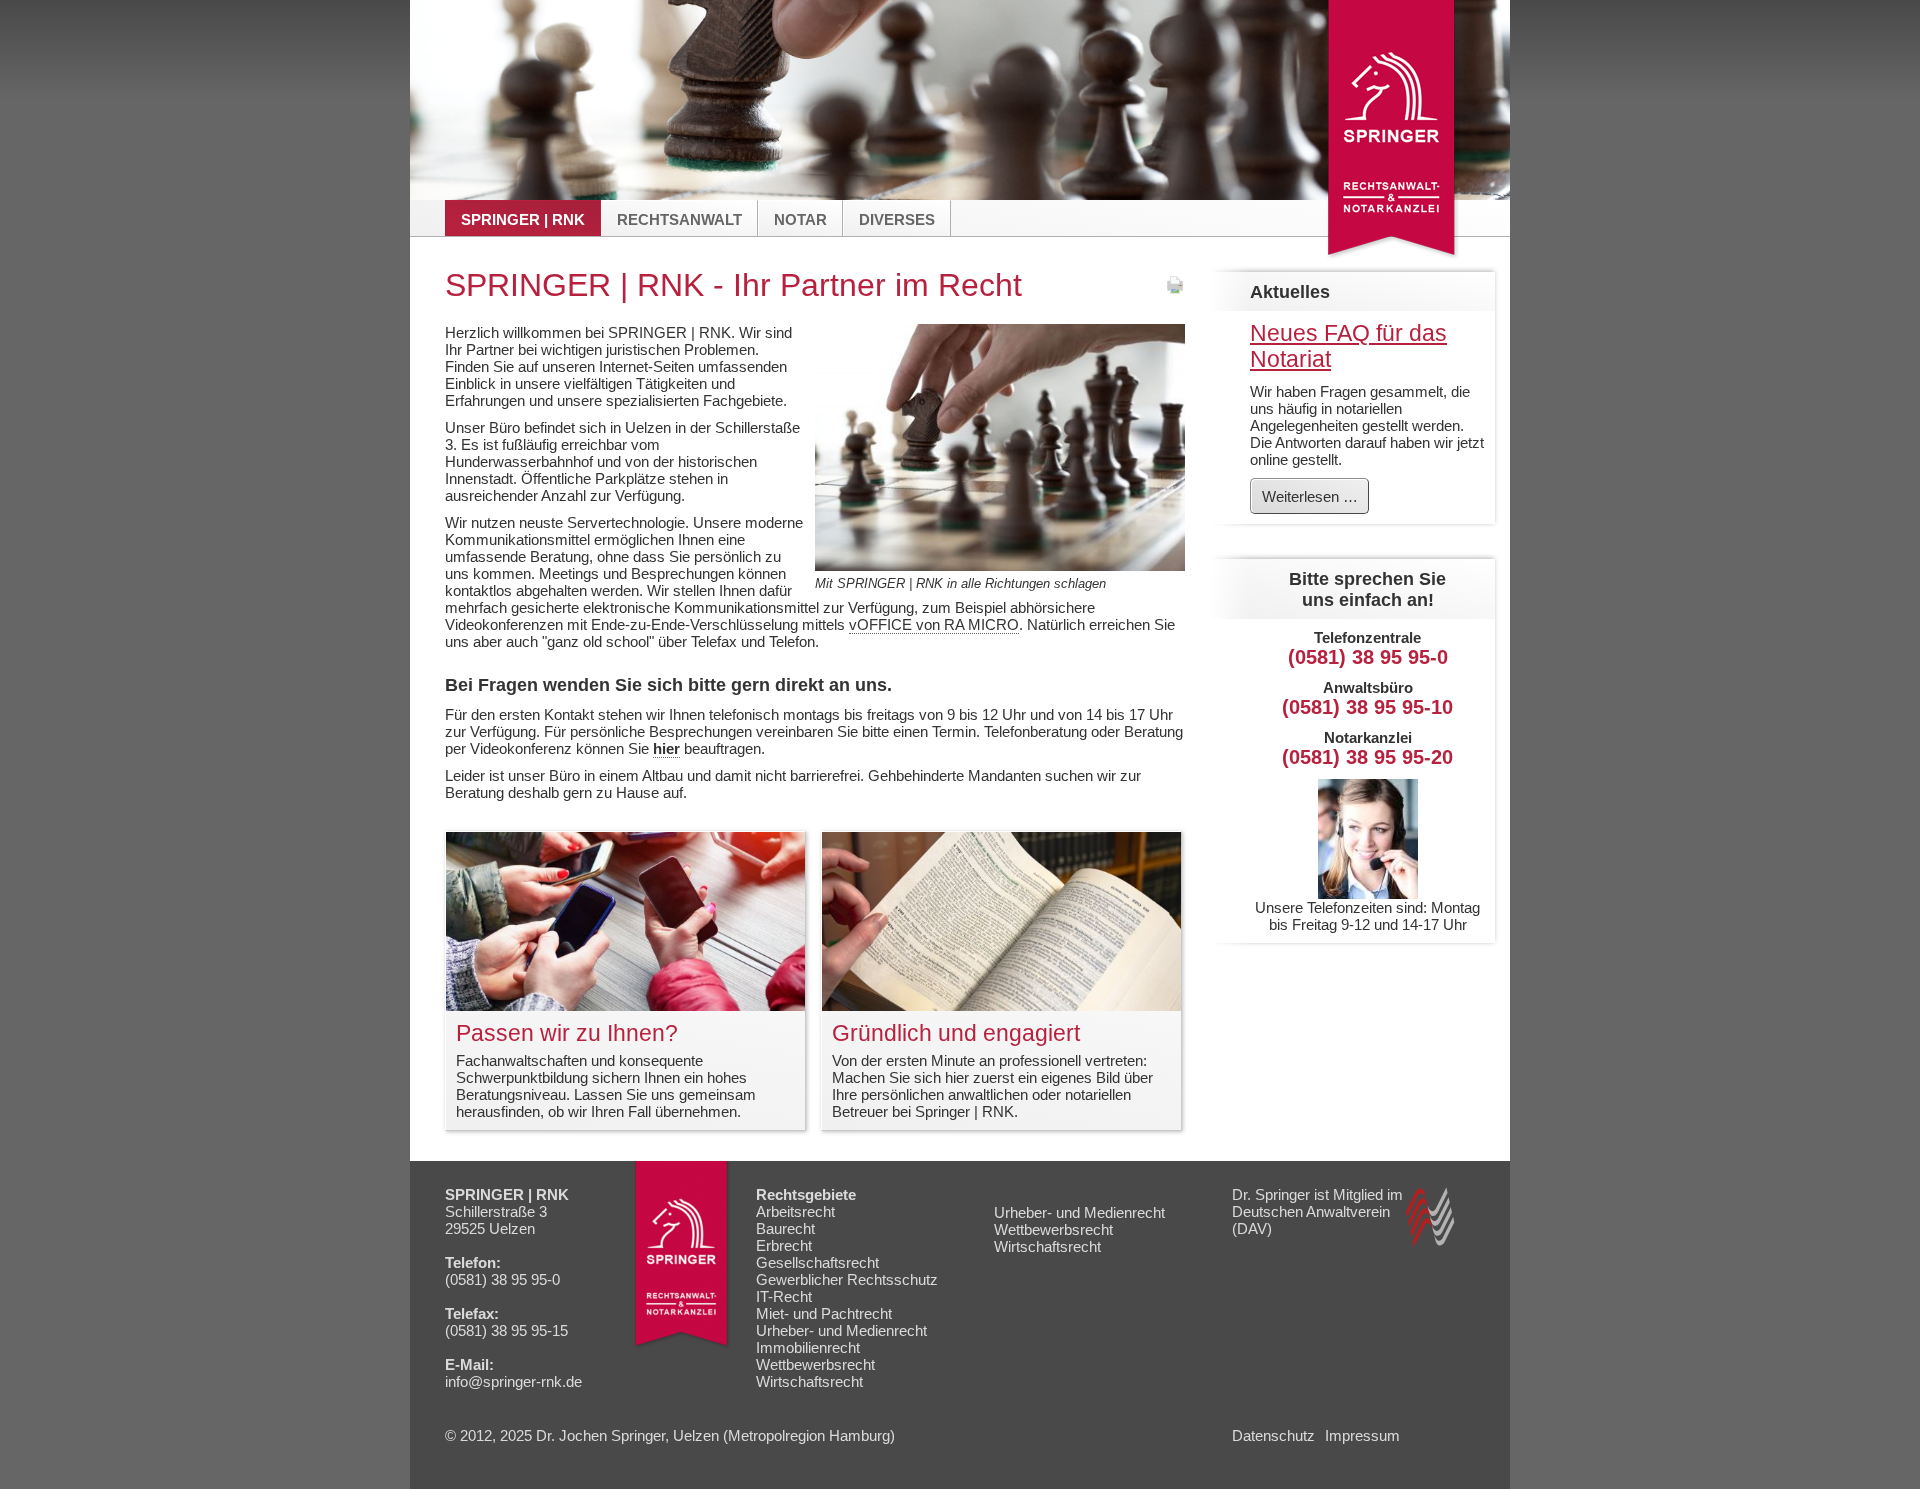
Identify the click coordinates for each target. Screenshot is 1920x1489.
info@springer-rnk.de (513, 1381)
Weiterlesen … (1315, 500)
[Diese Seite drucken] (1175, 289)
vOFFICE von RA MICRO (934, 624)
